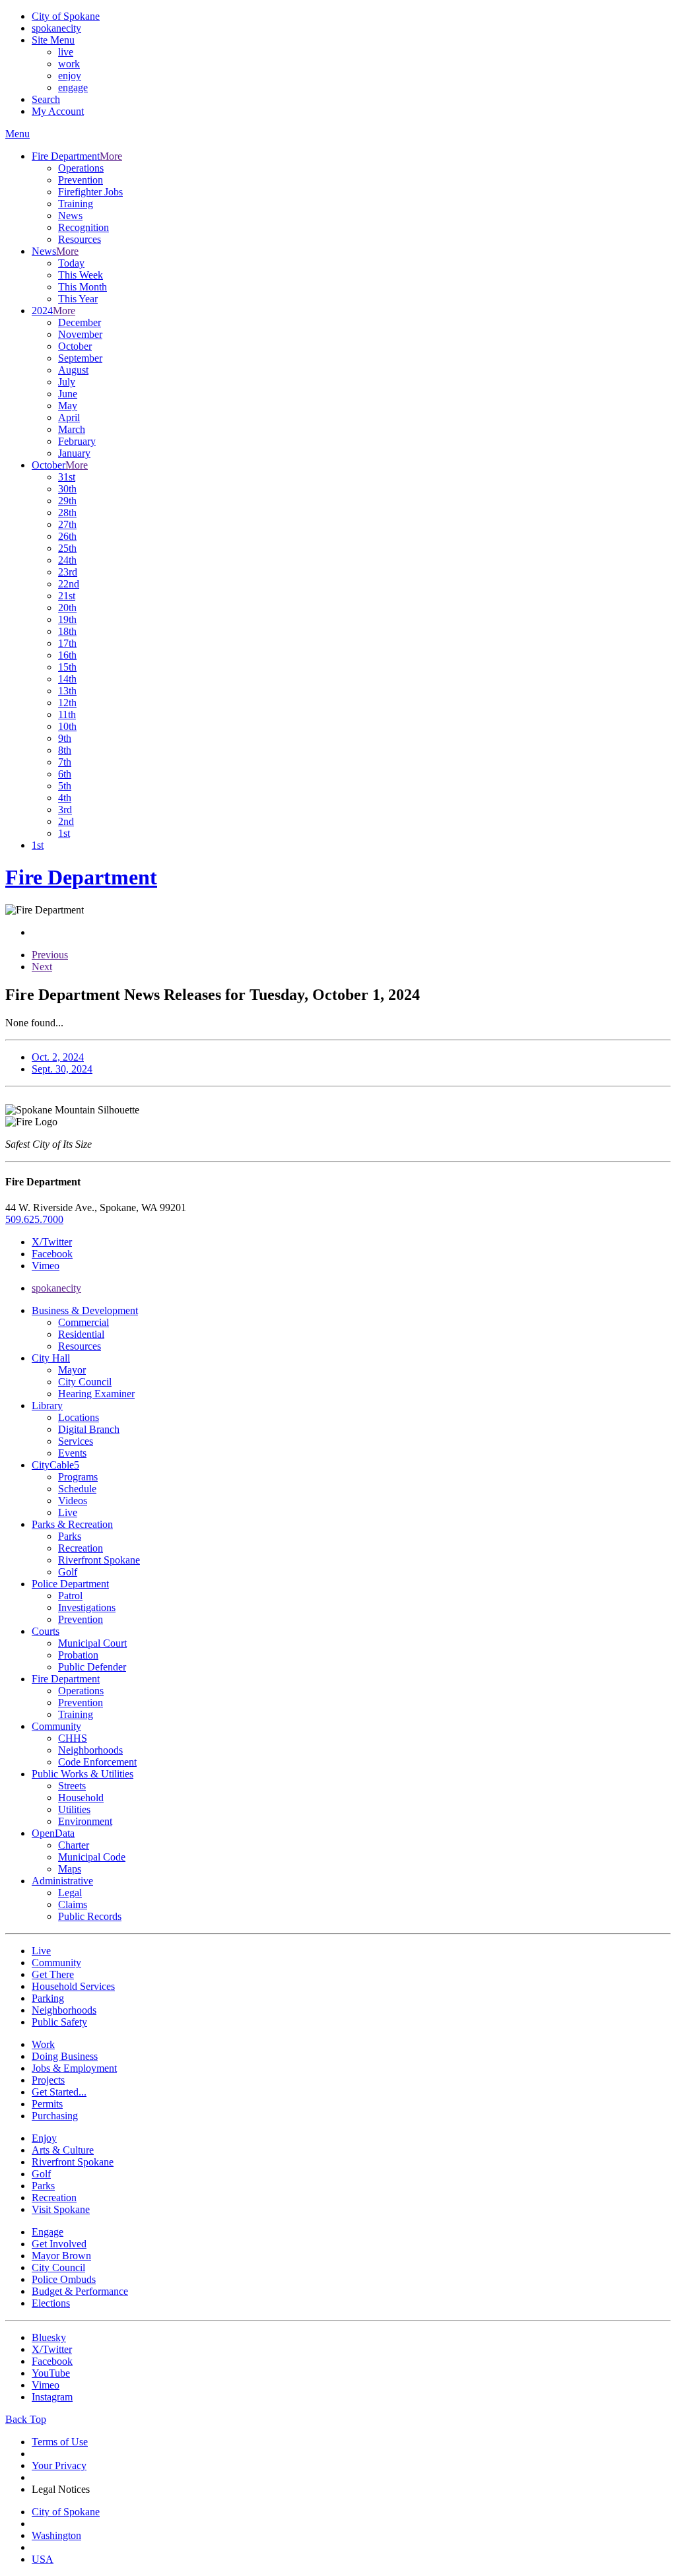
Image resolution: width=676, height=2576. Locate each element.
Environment (85, 1821)
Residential (81, 1334)
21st (67, 596)
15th (67, 667)
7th (65, 762)
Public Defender (92, 1667)
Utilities (74, 1809)
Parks (70, 1536)
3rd (65, 809)
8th (65, 750)
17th (67, 643)
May (68, 406)
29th (67, 501)
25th (67, 548)
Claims (73, 1904)
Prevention (81, 180)
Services (76, 1441)
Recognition (84, 227)
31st (67, 477)
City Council (85, 1382)
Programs (78, 1477)
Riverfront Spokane (99, 1560)
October (75, 346)
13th (67, 691)
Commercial (84, 1322)
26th (67, 536)
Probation (78, 1655)
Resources (80, 239)
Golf (68, 1572)
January (74, 453)
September (80, 358)
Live (68, 1512)
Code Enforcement (97, 1762)
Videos (73, 1501)
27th (67, 524)
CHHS (73, 1738)
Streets (72, 1786)
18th (67, 631)
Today (71, 263)
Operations (81, 168)
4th (65, 798)
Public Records (90, 1916)
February (77, 441)
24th (67, 560)
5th (65, 786)
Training (76, 204)
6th (65, 774)
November (80, 334)
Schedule (77, 1489)
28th (67, 512)
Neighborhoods (90, 1750)
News (70, 215)
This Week (81, 275)
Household (81, 1798)
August (73, 370)
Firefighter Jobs (90, 192)
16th (67, 655)
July (67, 382)
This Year (78, 299)
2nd (66, 821)
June (68, 394)
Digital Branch (89, 1429)
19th (67, 619)
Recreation (81, 1548)
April (69, 417)
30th (67, 489)
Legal (70, 1893)
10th (67, 726)
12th (67, 703)
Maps (70, 1869)
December (80, 322)
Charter (74, 1845)
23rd (68, 572)
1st (64, 833)
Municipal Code (92, 1857)
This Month (83, 287)
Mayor (72, 1370)
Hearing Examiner (96, 1394)
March (72, 429)
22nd (69, 584)
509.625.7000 (34, 1219)
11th (67, 714)
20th (67, 608)
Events (72, 1453)
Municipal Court (92, 1643)
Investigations (87, 1607)
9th (65, 738)
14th (67, 679)
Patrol (70, 1596)
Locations (79, 1417)
